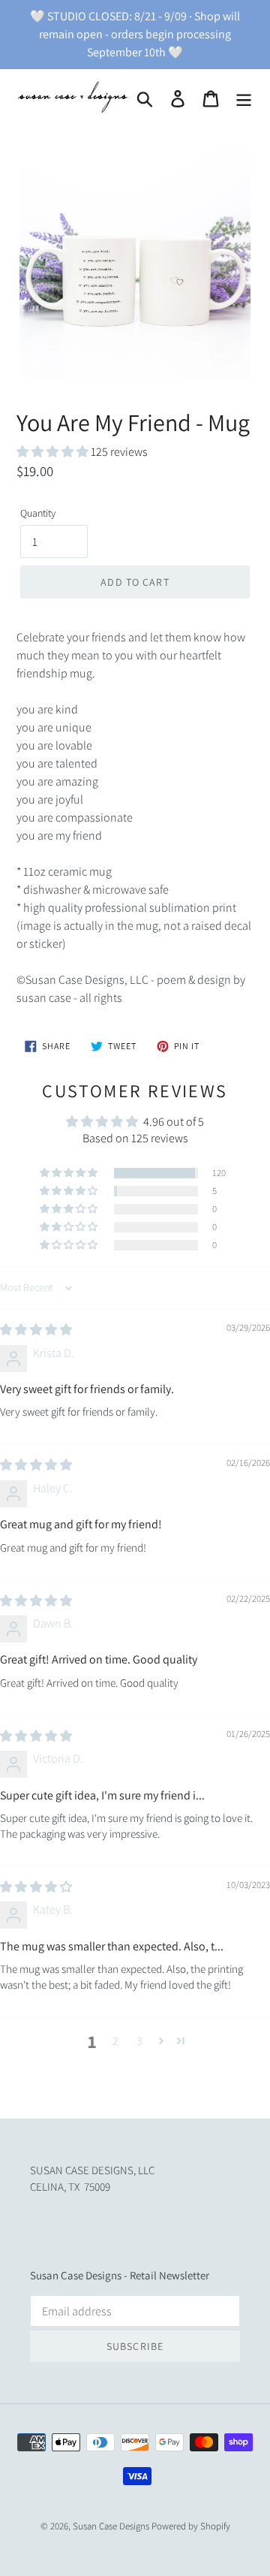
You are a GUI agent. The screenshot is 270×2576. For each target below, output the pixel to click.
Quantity (38, 513)
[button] (54, 452)
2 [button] (115, 2041)
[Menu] (244, 99)
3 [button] (139, 2041)
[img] (36, 1330)
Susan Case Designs (111, 2526)
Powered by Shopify (191, 2526)
